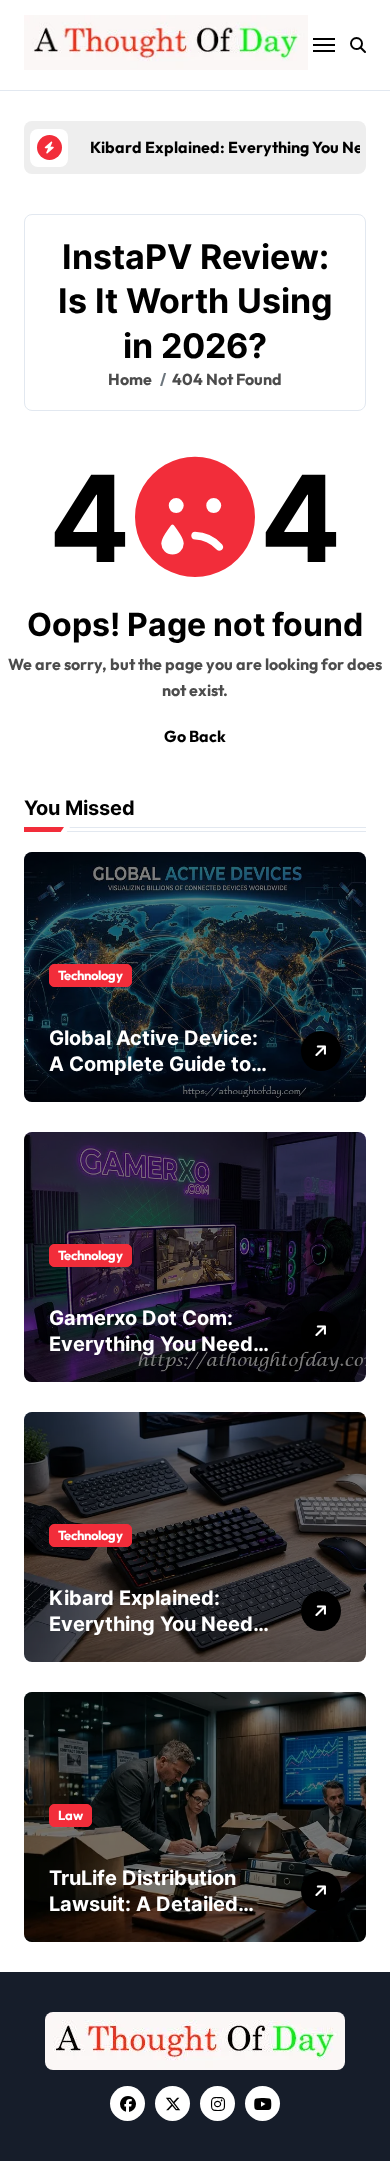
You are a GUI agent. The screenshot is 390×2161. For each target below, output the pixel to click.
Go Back (195, 736)
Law (70, 1815)
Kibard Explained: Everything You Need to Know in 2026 (151, 1624)
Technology (90, 975)
